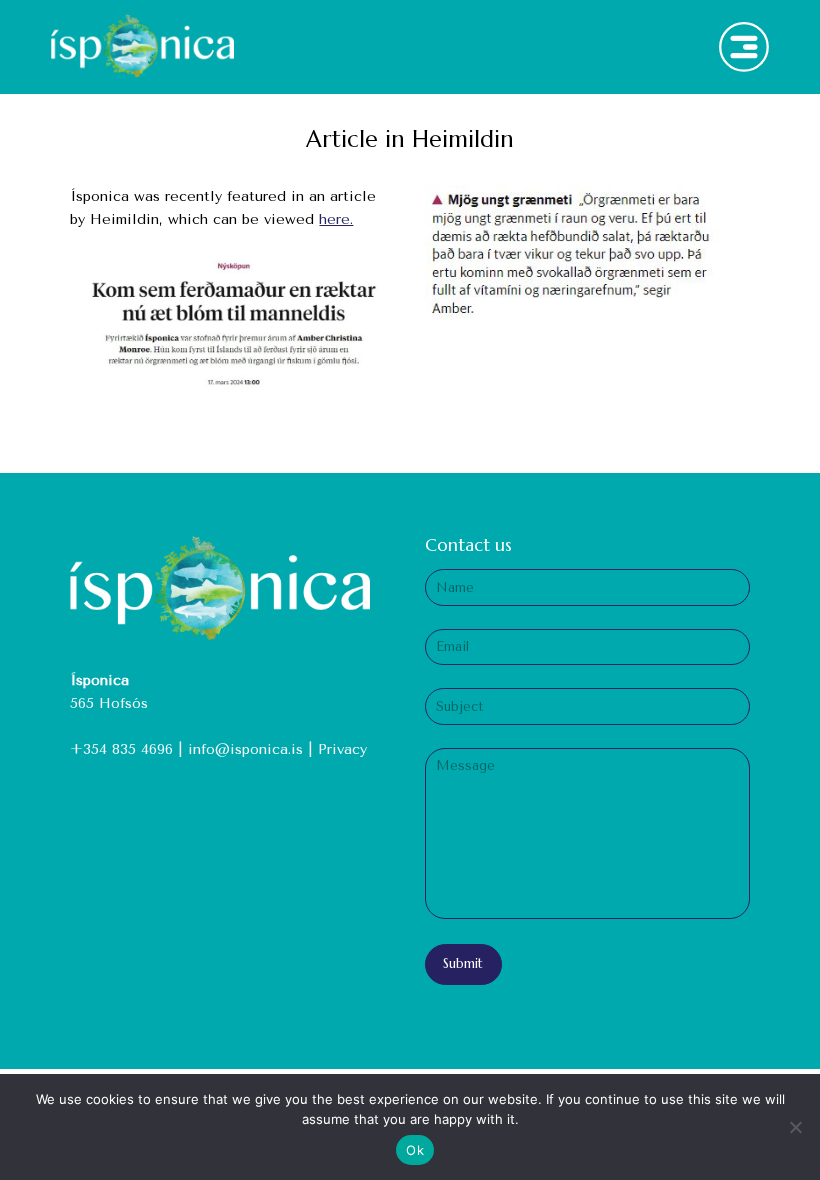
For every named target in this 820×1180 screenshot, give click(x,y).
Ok (415, 1150)
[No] (795, 1127)
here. (336, 219)
